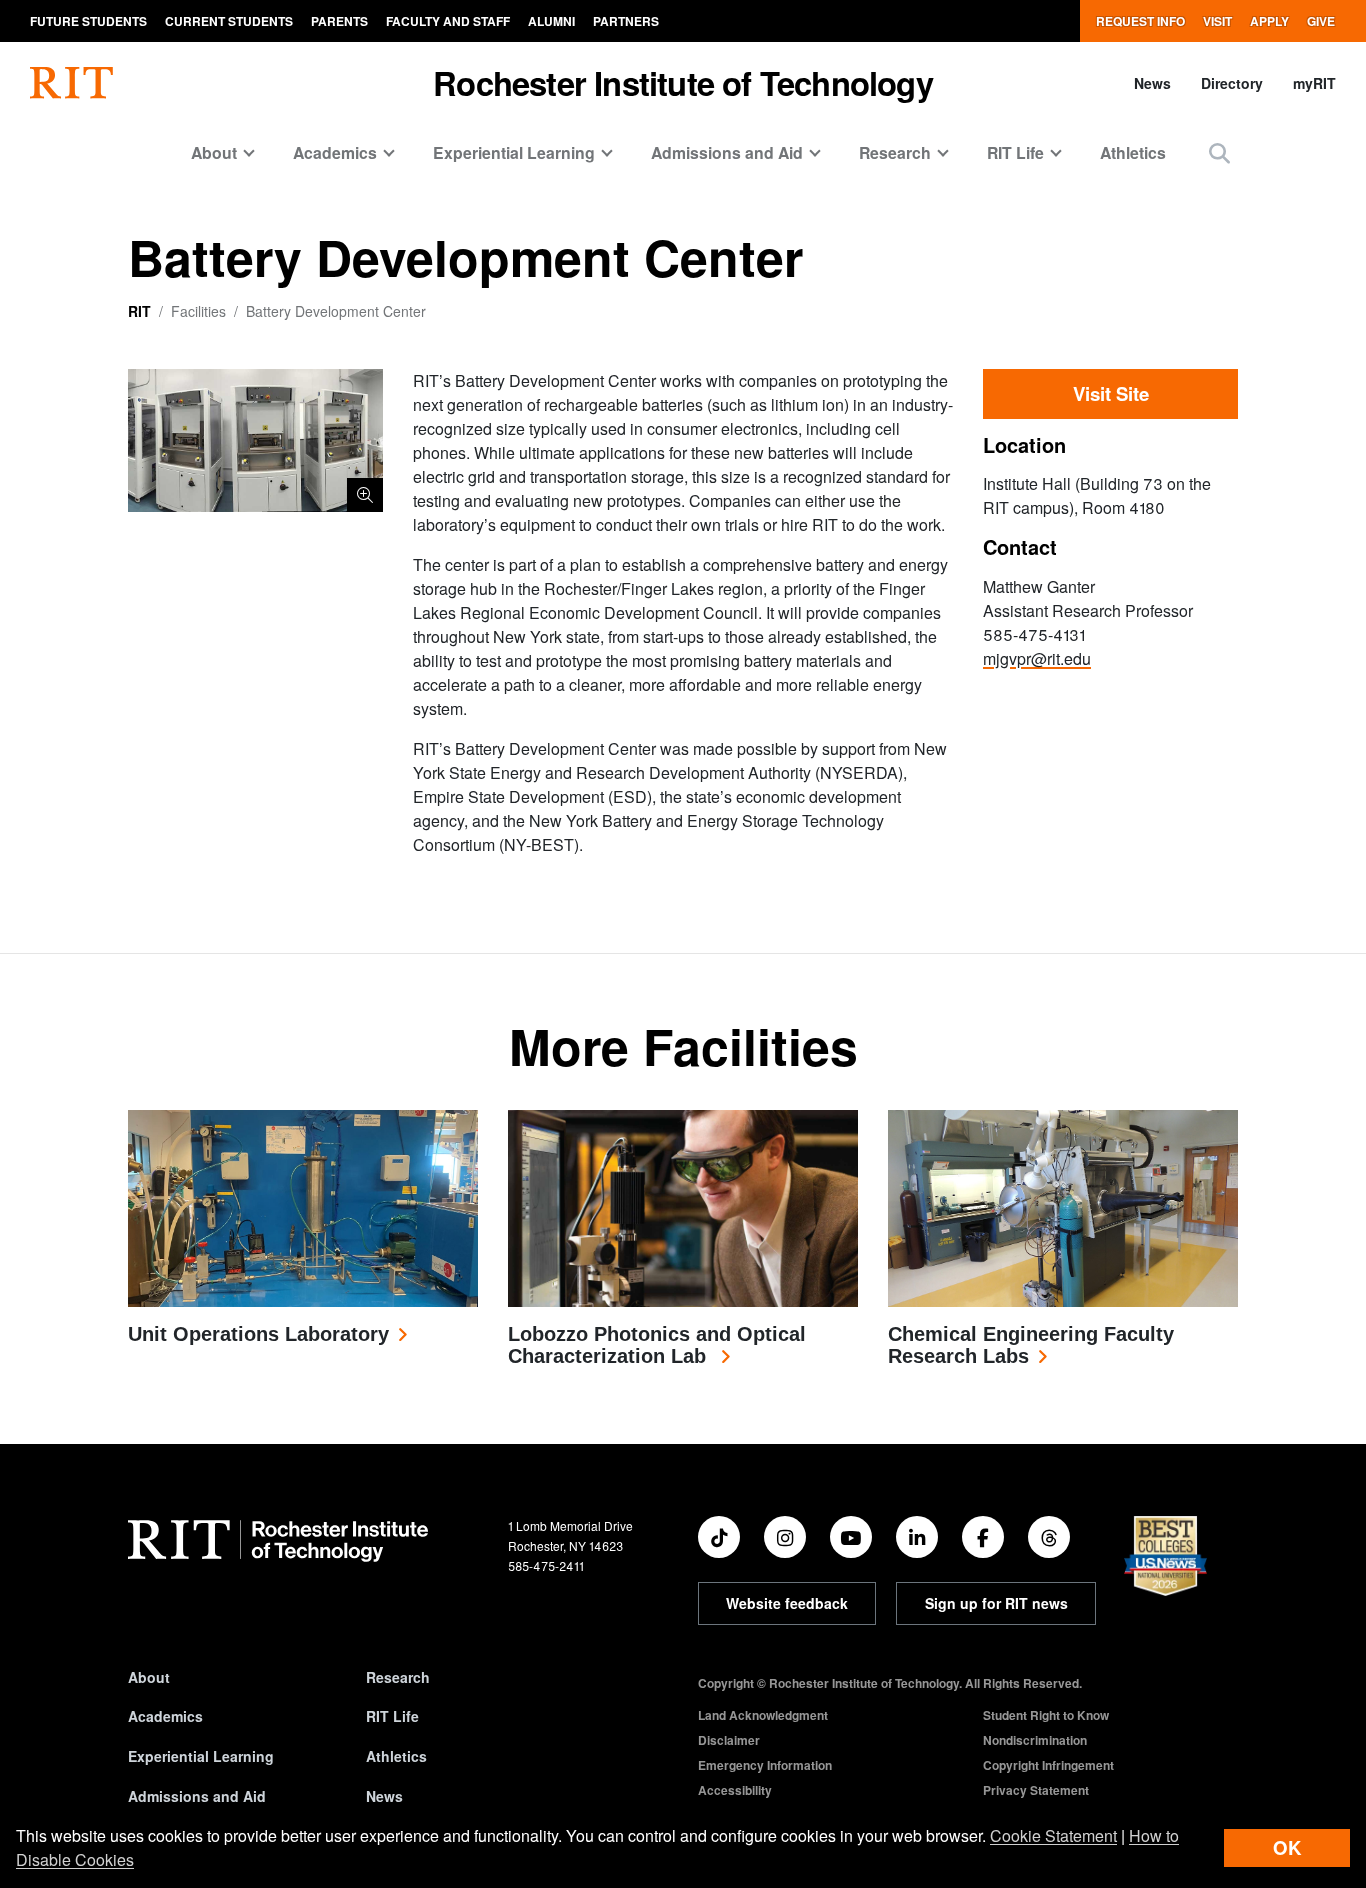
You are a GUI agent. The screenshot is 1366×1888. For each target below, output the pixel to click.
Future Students (88, 21)
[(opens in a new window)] (719, 1537)
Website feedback (787, 1603)
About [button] (214, 152)
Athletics (1133, 152)
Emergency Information (765, 1765)
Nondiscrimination (1035, 1740)
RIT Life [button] (1015, 152)
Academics (165, 1716)
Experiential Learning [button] (514, 152)
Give (1321, 21)
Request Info (1140, 21)
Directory (1232, 83)
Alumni (551, 21)
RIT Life (392, 1716)
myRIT (1314, 83)
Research (398, 1677)
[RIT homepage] (71, 83)
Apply (1269, 21)
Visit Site (1111, 393)
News (1152, 83)
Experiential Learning (201, 1756)
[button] (1219, 152)
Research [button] (895, 152)
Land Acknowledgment (763, 1715)
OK (1287, 1847)
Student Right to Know (1046, 1715)
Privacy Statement (1036, 1790)
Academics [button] (335, 152)
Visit (1217, 21)
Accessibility (735, 1790)
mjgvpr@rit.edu (1037, 658)
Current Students (229, 21)
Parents (339, 21)
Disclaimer (729, 1740)
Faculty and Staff (448, 21)
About (149, 1677)
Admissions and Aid (197, 1796)
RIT (139, 311)
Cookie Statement (1053, 1835)
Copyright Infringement (1048, 1765)
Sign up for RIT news (996, 1603)
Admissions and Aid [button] (727, 152)
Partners (626, 21)
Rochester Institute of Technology (683, 82)
